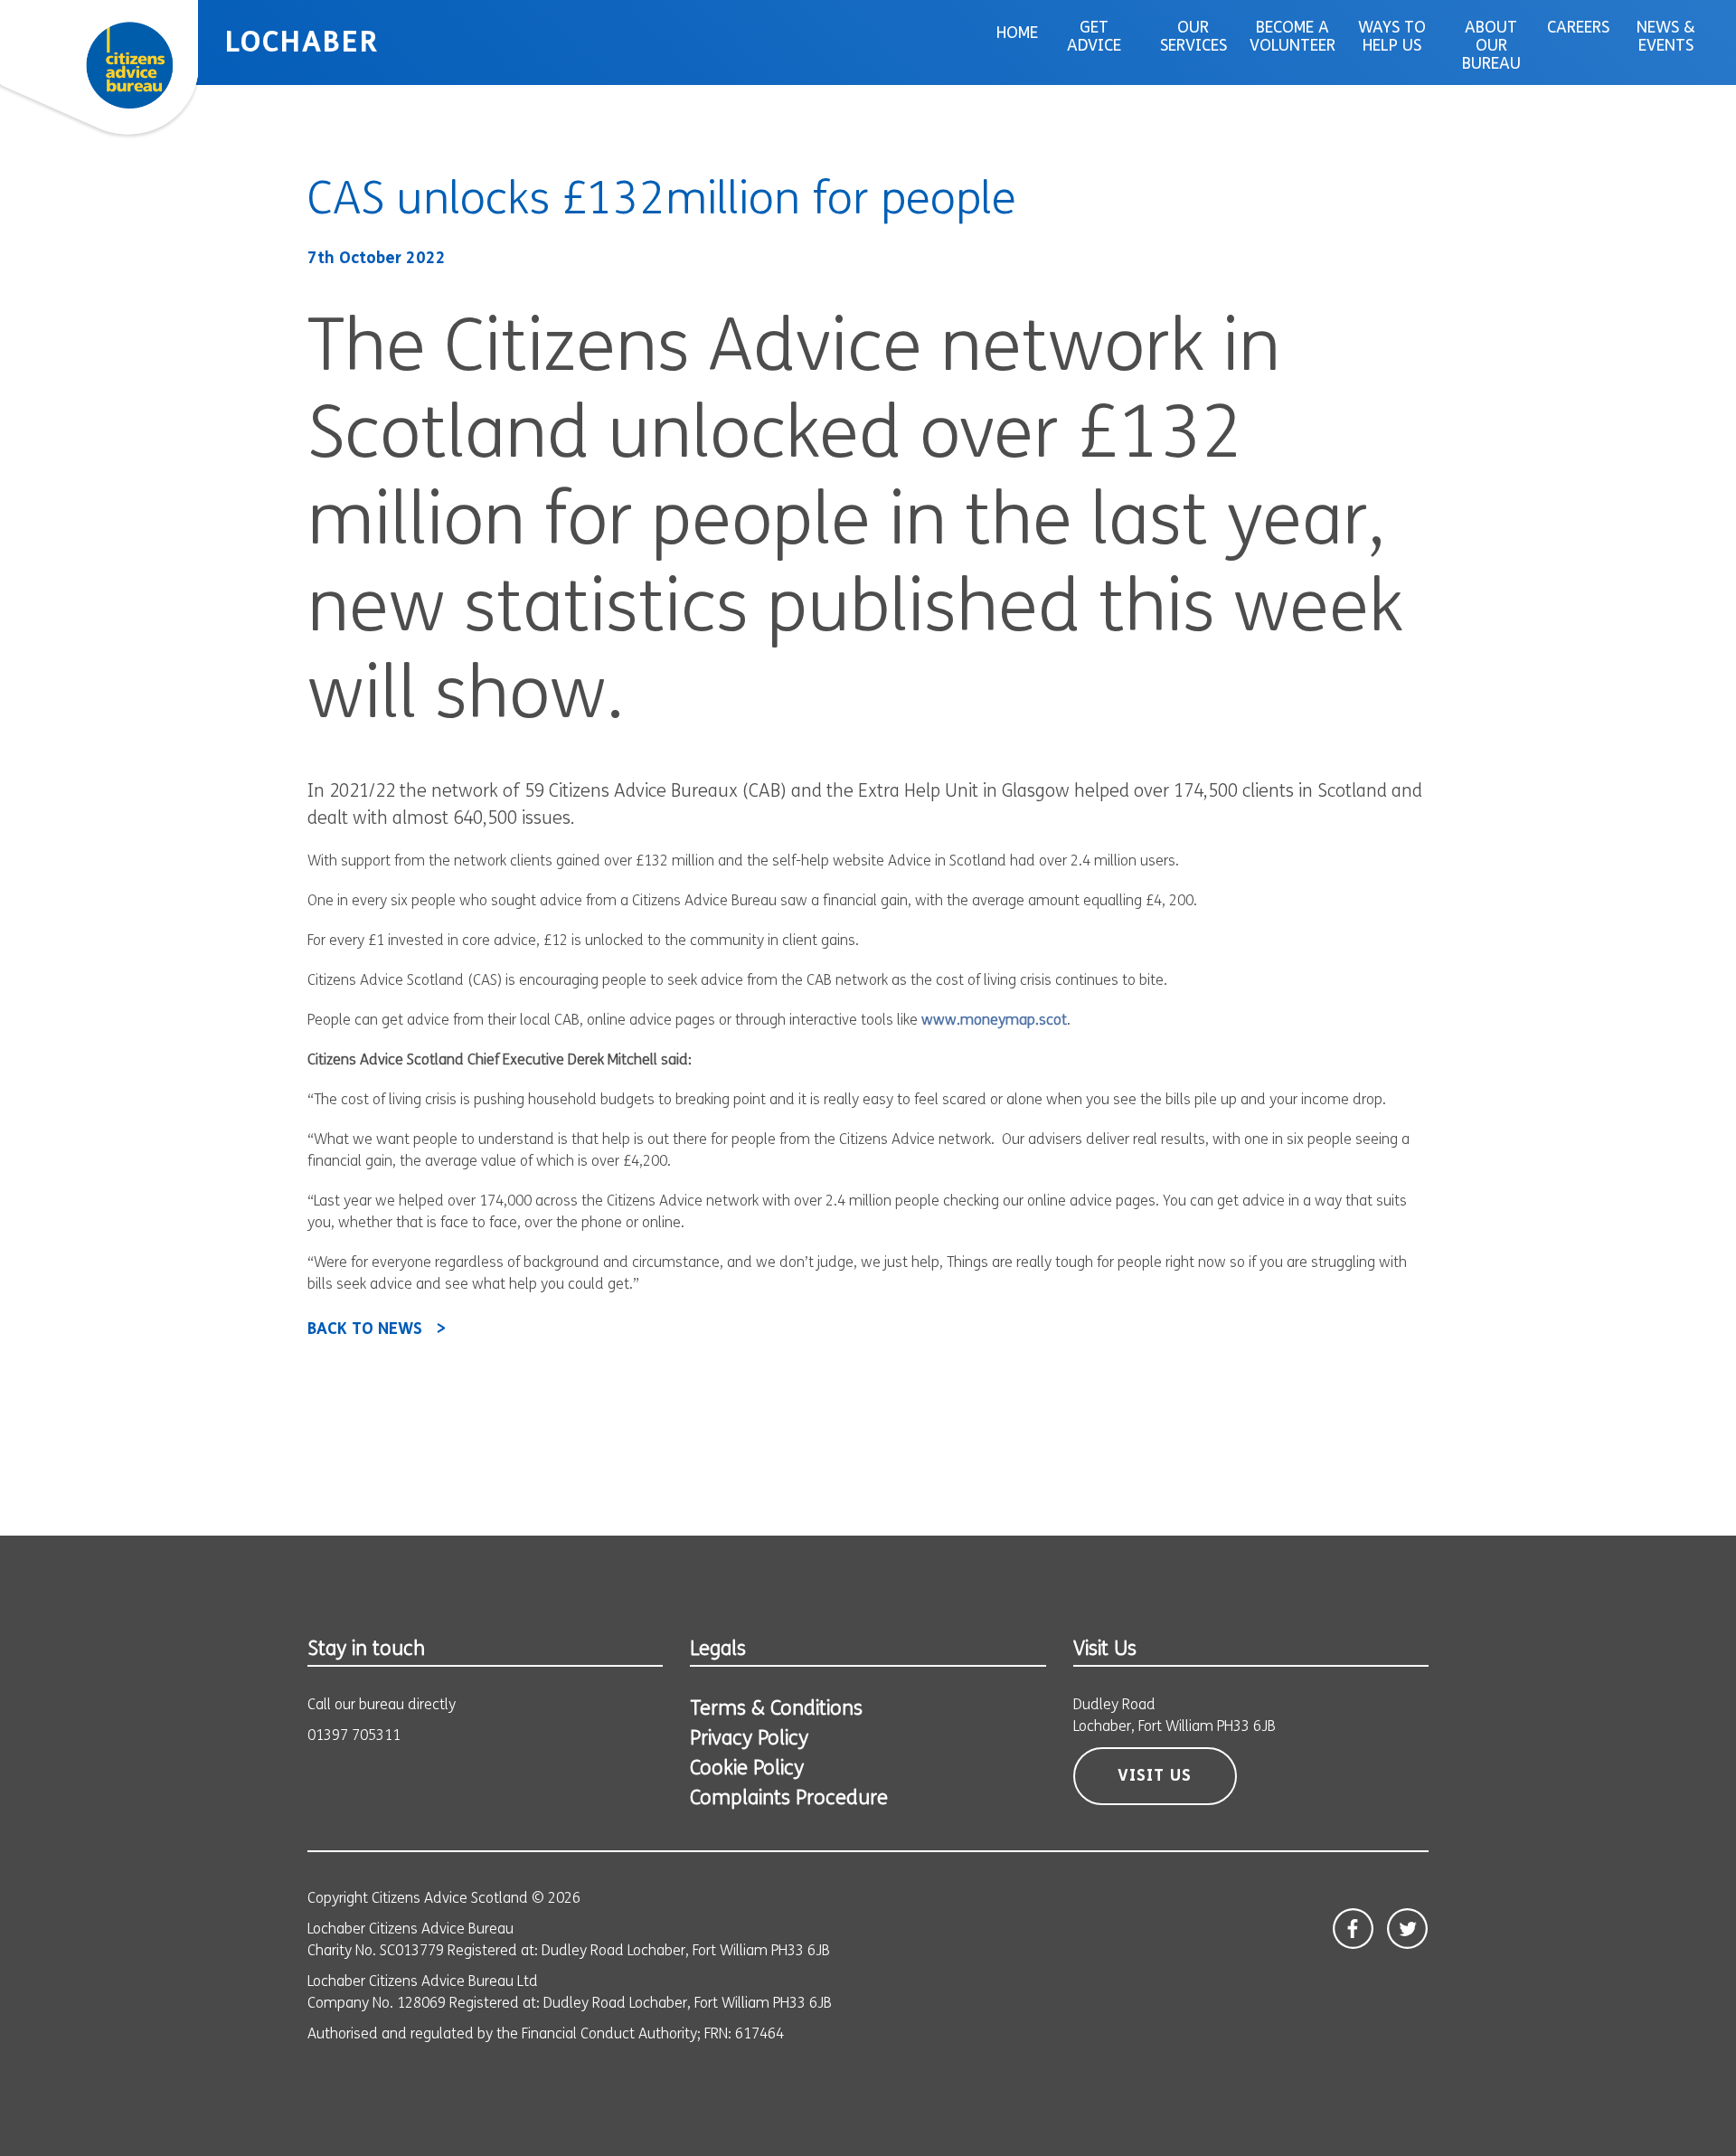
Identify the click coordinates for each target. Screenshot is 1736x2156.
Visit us (1155, 1777)
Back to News (365, 1330)
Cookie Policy (747, 1769)
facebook (1353, 1929)
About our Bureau (1491, 47)
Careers (1578, 29)
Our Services (1193, 38)
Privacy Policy (749, 1740)
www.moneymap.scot (994, 1021)
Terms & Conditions (776, 1710)
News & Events (1666, 38)
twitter (1407, 1929)
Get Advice (1094, 38)
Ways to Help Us (1392, 38)
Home (1017, 34)
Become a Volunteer (1293, 38)
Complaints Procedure (789, 1799)
